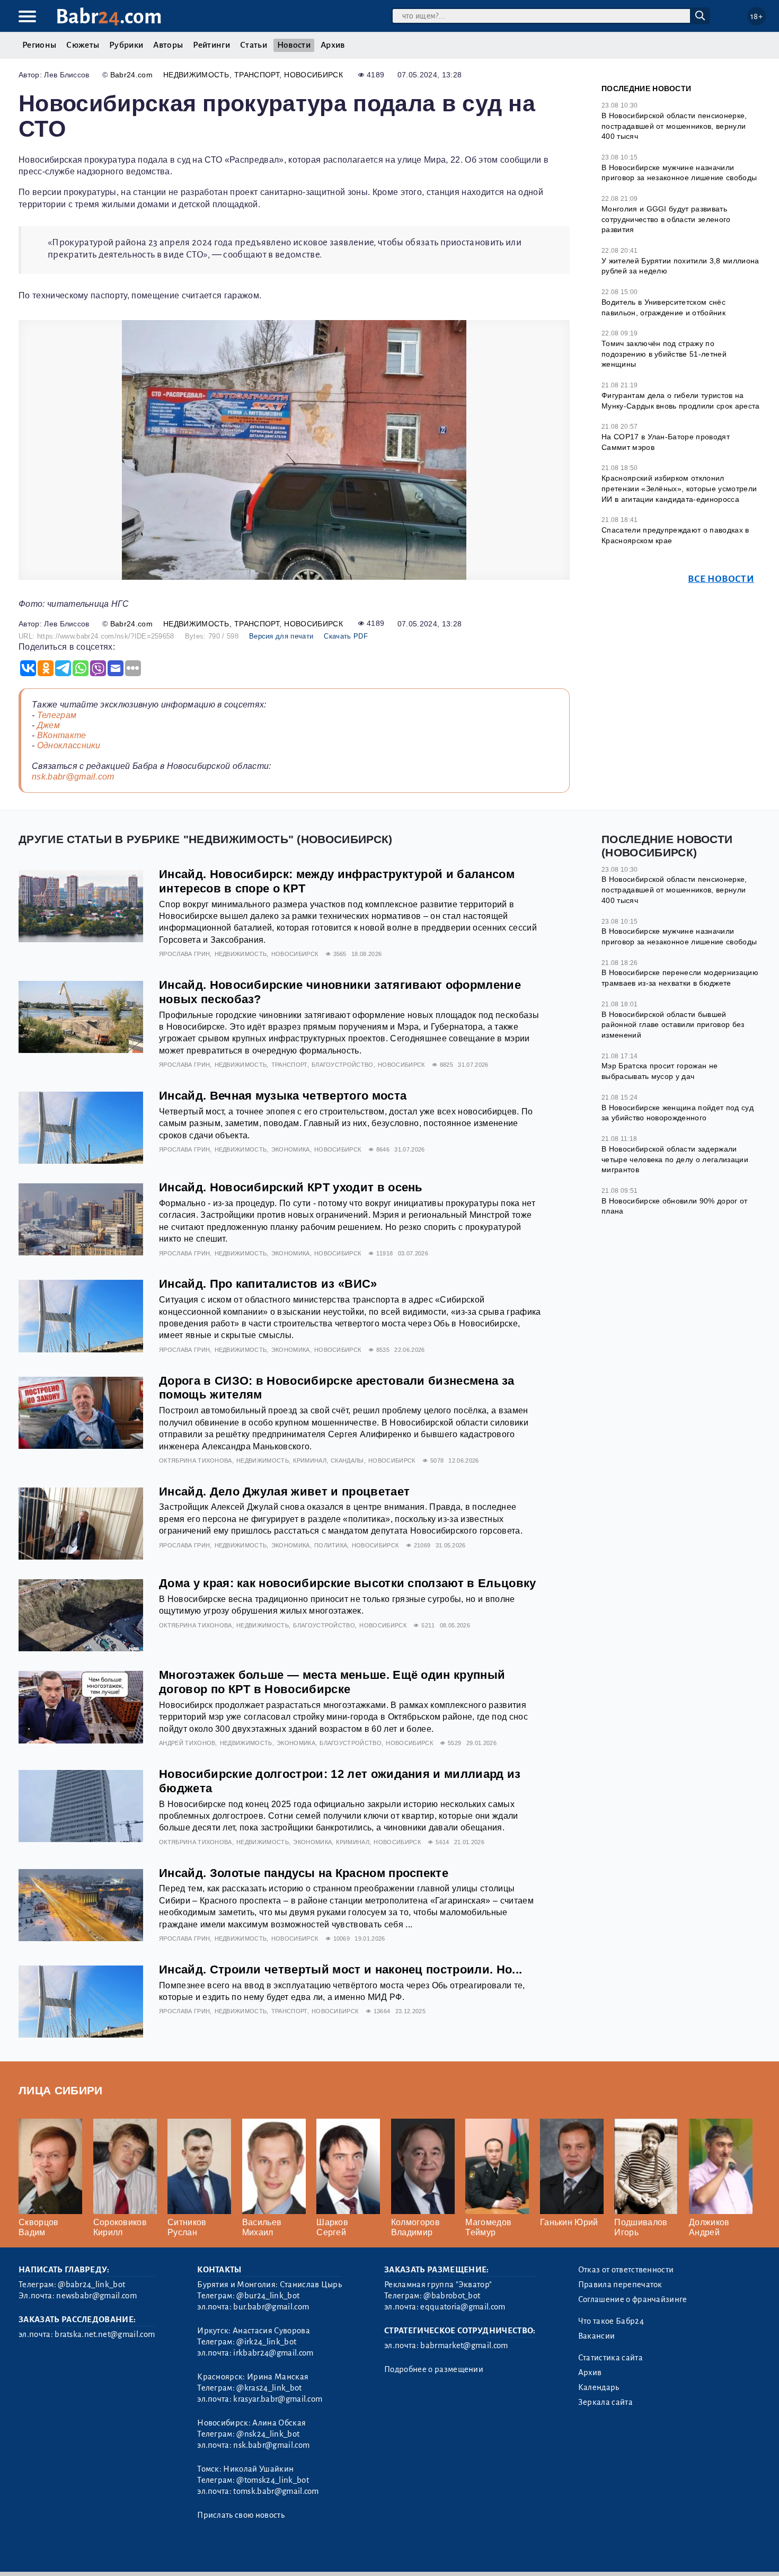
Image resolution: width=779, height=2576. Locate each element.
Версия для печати (281, 636)
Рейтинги (211, 45)
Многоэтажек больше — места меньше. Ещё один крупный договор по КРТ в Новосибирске (332, 1682)
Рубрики (126, 45)
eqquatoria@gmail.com (463, 2307)
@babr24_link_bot (91, 2285)
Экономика (291, 1149)
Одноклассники (69, 745)
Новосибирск (313, 75)
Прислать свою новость (241, 2515)
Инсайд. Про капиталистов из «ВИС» (268, 1284)
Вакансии (597, 2336)
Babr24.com (131, 75)
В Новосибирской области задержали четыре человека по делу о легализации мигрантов (675, 1159)
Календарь (599, 2387)
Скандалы (347, 1460)
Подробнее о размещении (434, 2369)
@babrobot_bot (452, 2296)
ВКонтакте (62, 735)
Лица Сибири (61, 2090)
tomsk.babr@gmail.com (276, 2491)
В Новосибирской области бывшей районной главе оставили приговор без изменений (673, 1025)
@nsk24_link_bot (268, 2434)
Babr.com (109, 17)
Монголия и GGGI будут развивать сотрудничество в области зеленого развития (666, 219)
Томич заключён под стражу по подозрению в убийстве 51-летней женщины (664, 354)
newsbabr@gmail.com (96, 2296)
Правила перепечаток (620, 2285)
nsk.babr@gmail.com (73, 777)
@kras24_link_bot (269, 2388)
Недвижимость (196, 75)
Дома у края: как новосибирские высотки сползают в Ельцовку (348, 1583)
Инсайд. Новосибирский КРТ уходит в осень (291, 1187)
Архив (333, 45)
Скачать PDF (346, 636)
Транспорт (257, 75)
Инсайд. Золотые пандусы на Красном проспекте (304, 1873)
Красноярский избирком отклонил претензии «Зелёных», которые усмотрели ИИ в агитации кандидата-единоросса (679, 488)
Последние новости (646, 88)
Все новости (721, 579)
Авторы (168, 45)
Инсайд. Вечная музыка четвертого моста (283, 1096)
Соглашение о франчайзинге (633, 2299)
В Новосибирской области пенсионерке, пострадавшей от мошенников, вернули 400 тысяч (674, 126)
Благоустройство (343, 1065)
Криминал (310, 1460)
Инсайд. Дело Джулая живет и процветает (284, 1491)
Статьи (254, 45)
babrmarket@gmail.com (464, 2345)
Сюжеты (83, 45)
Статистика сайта (610, 2358)
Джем (48, 725)
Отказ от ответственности (626, 2270)
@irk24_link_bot (266, 2342)
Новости (294, 45)
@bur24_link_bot (268, 2296)
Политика (331, 1545)
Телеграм (57, 715)
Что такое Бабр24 (611, 2321)
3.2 (83, 2555)
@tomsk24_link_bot (272, 2480)
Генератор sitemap (260, 2555)
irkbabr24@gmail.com (273, 2353)
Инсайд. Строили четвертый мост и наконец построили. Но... (340, 1969)
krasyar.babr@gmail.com (278, 2399)
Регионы (39, 45)
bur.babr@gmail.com (271, 2307)
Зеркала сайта (605, 2402)
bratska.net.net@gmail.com (105, 2334)
